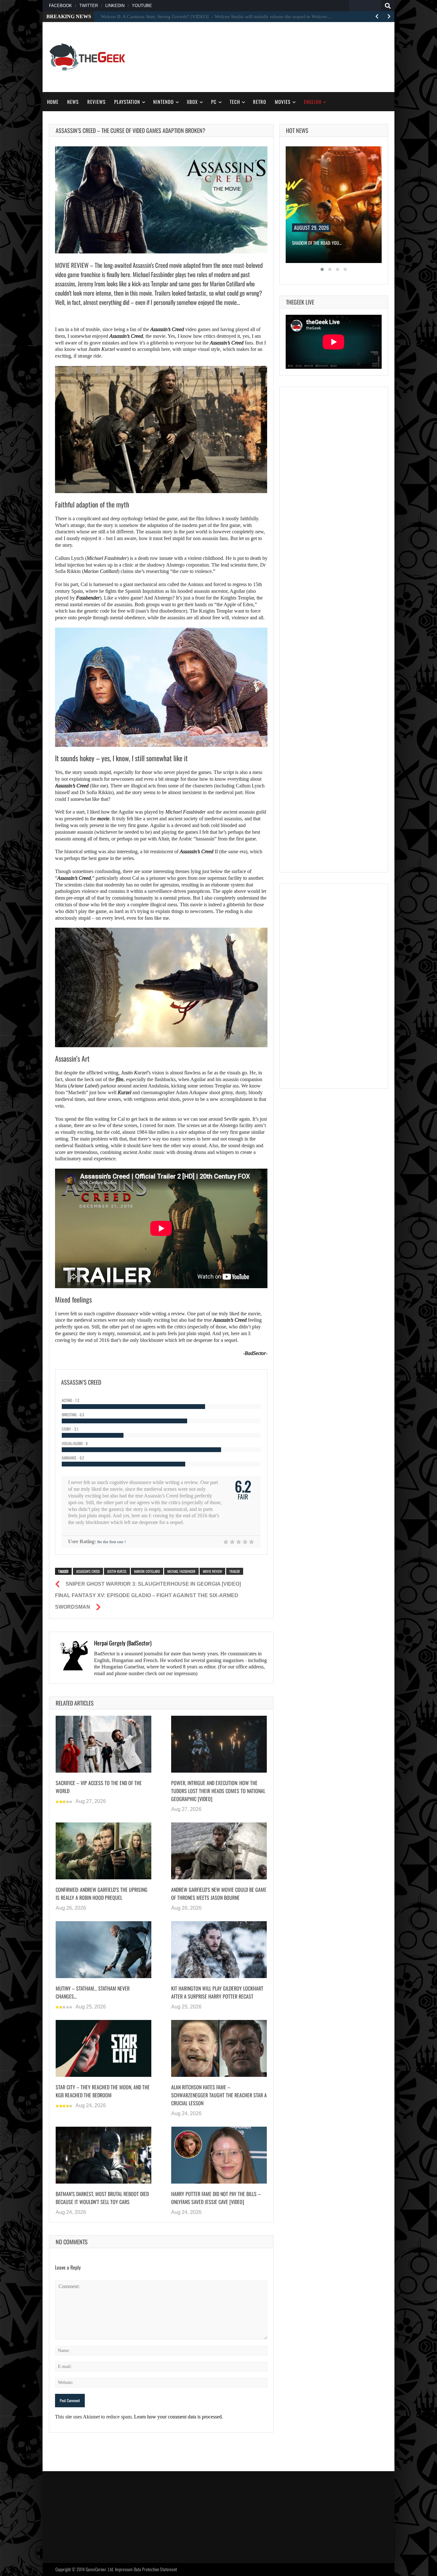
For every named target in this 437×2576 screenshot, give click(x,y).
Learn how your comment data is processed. (179, 2417)
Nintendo (163, 102)
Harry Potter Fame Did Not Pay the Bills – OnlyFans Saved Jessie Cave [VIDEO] (216, 2198)
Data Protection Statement (155, 2569)
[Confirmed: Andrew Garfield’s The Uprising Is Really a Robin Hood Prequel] (103, 1851)
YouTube (142, 6)
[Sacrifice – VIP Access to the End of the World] (103, 1744)
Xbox (192, 102)
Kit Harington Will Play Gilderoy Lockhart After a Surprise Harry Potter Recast (217, 1992)
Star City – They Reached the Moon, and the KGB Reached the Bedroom (103, 2091)
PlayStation (127, 102)
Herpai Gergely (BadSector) (123, 1643)
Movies (283, 102)
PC (214, 102)
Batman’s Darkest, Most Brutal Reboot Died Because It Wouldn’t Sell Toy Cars (102, 2198)
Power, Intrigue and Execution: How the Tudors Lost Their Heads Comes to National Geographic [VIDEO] (218, 1791)
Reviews (96, 102)
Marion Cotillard (147, 1571)
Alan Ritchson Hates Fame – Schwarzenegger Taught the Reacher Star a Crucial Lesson (219, 2095)
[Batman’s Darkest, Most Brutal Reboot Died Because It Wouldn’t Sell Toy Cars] (103, 2155)
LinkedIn (115, 6)
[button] (322, 269)
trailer (235, 1571)
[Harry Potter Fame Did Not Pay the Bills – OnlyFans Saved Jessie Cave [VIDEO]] (219, 2155)
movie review (212, 1571)
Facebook (60, 6)
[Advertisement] (272, 56)
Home (53, 102)
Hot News (297, 130)
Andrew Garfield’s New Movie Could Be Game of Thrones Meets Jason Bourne (219, 1894)
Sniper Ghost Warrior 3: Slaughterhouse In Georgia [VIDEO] (153, 1584)
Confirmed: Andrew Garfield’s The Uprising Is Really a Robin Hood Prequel (102, 1894)
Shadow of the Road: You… (317, 243)
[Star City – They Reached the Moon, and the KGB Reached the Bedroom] (103, 2048)
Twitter (89, 6)
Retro (260, 102)
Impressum (124, 2569)
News (73, 102)
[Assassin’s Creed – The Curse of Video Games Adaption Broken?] (161, 200)
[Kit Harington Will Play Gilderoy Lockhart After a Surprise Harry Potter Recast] (219, 1950)
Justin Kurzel (102, 349)
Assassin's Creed (88, 1571)
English (313, 102)
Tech (235, 102)
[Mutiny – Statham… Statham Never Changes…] (103, 1950)
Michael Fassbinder (107, 558)
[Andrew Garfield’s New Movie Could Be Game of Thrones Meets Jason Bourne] (219, 1851)
